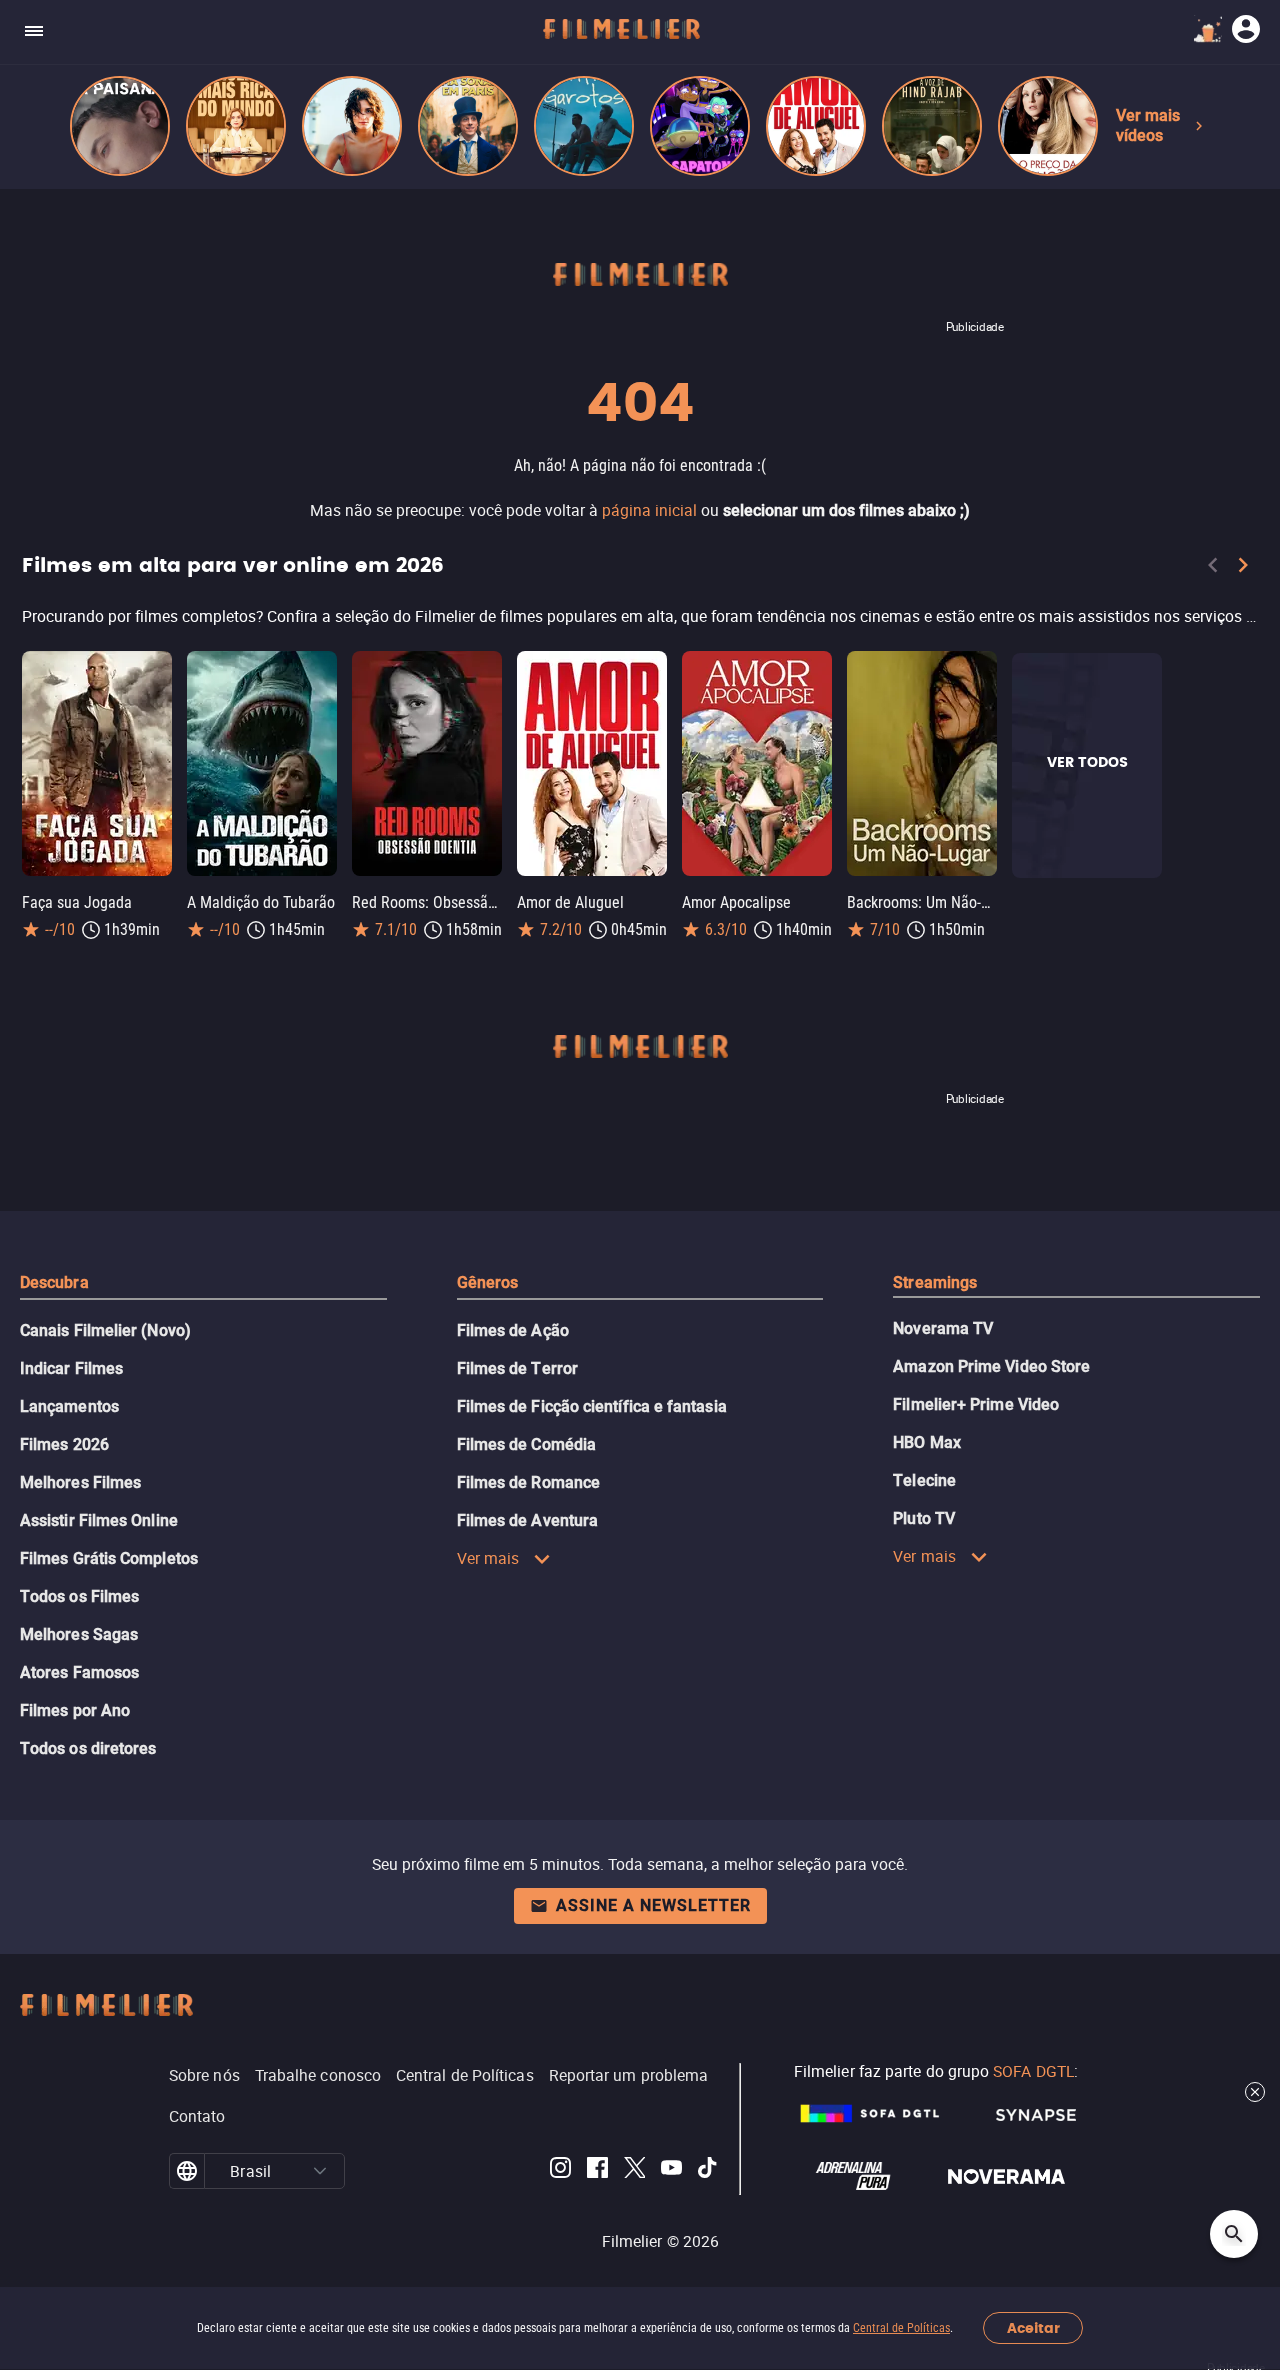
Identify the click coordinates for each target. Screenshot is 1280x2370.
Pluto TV (924, 1518)
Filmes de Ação (513, 1330)
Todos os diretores (88, 1748)
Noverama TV (943, 1328)
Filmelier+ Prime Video (976, 1404)
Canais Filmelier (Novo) (105, 1330)
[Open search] (1234, 2234)
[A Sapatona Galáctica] (700, 126)
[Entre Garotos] (584, 126)
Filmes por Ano (75, 1710)
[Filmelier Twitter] (634, 2171)
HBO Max (927, 1442)
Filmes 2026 (64, 1444)
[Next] (1243, 569)
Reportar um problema (629, 2075)
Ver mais (488, 1558)
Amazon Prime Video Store (991, 1366)
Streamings (935, 1282)
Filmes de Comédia (526, 1444)
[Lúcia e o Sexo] (352, 126)
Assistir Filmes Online (99, 1520)
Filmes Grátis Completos (109, 1558)
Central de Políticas (901, 2328)
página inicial (649, 510)
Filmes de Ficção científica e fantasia (592, 1406)
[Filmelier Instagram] (560, 2171)
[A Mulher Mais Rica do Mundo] (236, 126)
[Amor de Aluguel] (816, 126)
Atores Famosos (79, 1672)
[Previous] (1213, 569)
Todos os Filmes (79, 1596)
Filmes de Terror (517, 1368)
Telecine (924, 1480)
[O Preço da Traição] (1048, 126)
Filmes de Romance (528, 1482)
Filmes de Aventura (527, 1520)
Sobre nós (204, 2075)
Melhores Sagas (79, 1634)
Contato (197, 2116)
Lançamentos (69, 1406)
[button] (320, 2171)
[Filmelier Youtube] (671, 2171)
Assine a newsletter (653, 1905)
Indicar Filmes (71, 1368)
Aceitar (1033, 2328)
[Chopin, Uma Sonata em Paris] (468, 126)
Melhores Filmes (80, 1482)
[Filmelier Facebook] (597, 2171)
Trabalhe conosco (318, 2075)
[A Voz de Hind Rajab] (932, 126)
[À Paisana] (120, 126)
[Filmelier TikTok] (708, 2171)
